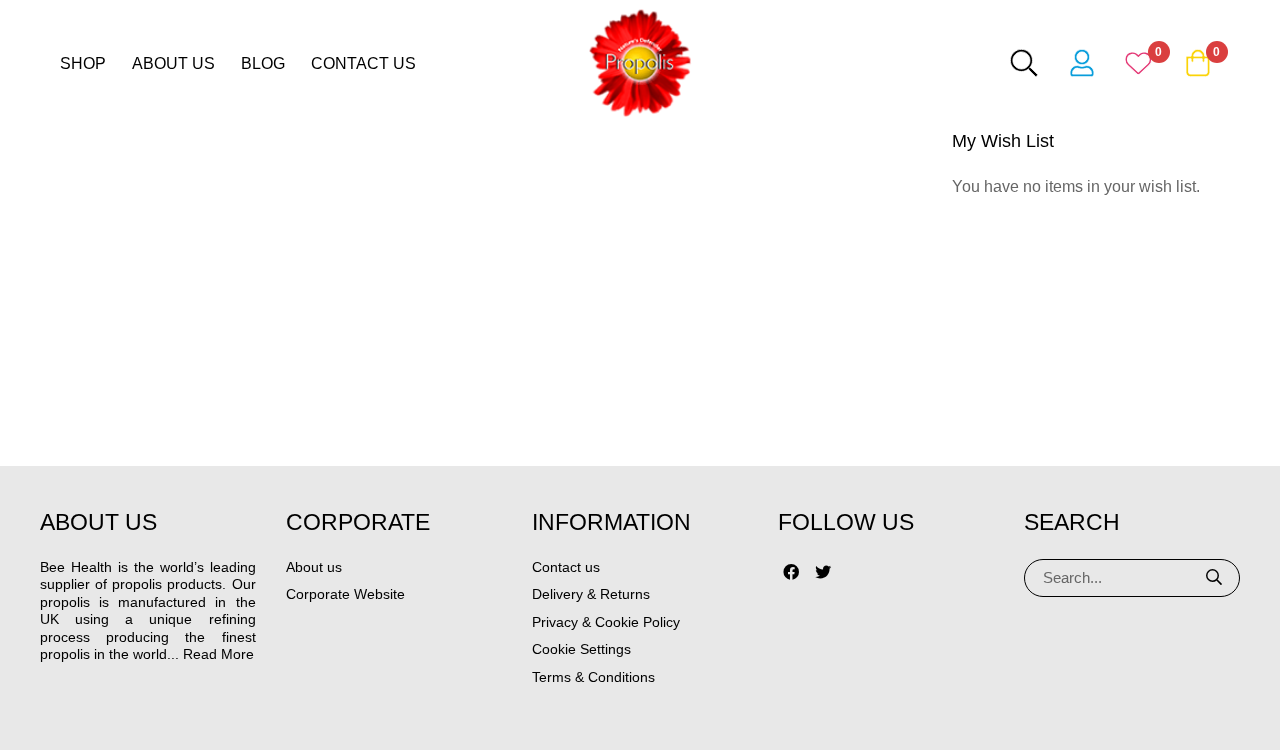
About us (173, 63)
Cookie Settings (581, 649)
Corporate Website (345, 594)
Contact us (566, 567)
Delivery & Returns (591, 594)
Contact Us (363, 63)
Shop (83, 63)
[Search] (1215, 578)
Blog (263, 63)
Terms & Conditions (593, 677)
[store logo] (639, 63)
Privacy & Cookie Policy (606, 622)
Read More (218, 654)
